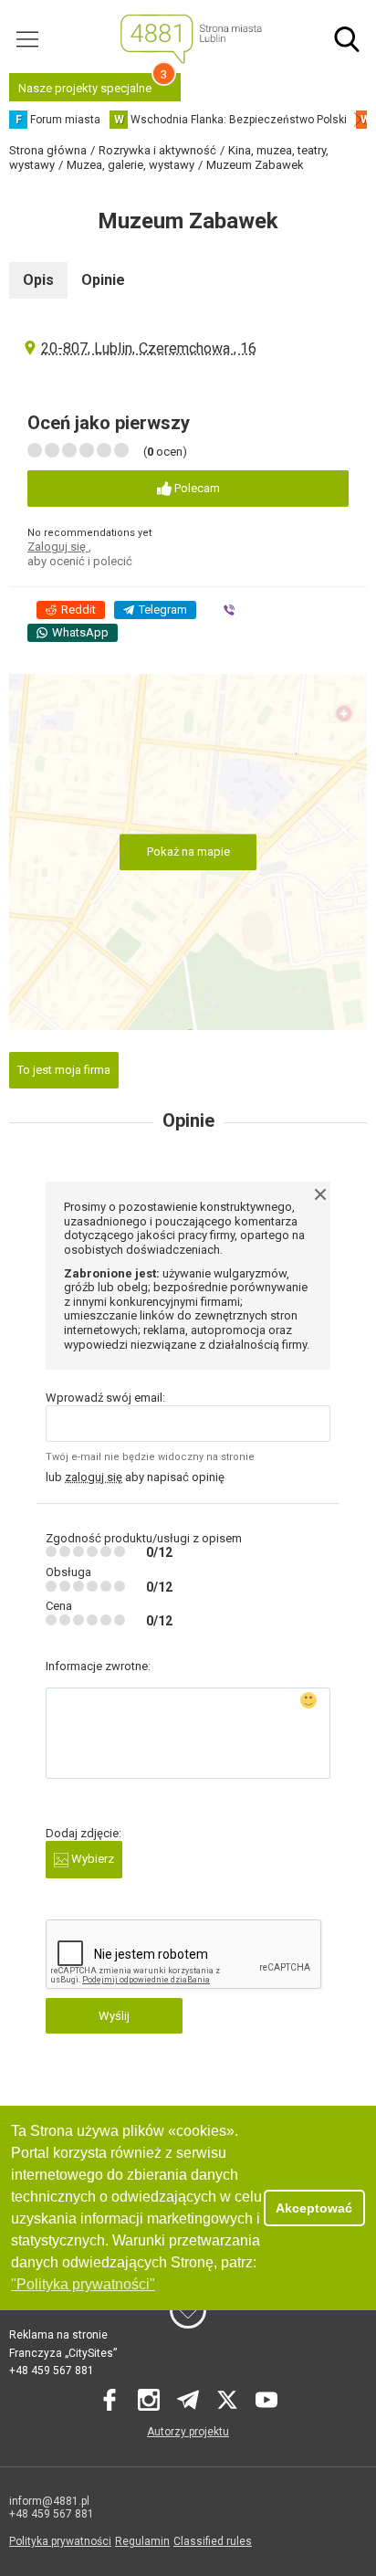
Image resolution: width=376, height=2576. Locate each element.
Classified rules (213, 2541)
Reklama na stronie (58, 2335)
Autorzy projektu (188, 2432)
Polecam (196, 488)
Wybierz (91, 1859)
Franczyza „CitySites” (63, 2353)
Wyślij (114, 2016)
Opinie (103, 280)
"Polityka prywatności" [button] (83, 2284)
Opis (38, 280)
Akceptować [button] (314, 2208)
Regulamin (142, 2541)
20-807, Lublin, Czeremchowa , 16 (149, 348)
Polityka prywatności (60, 2541)
